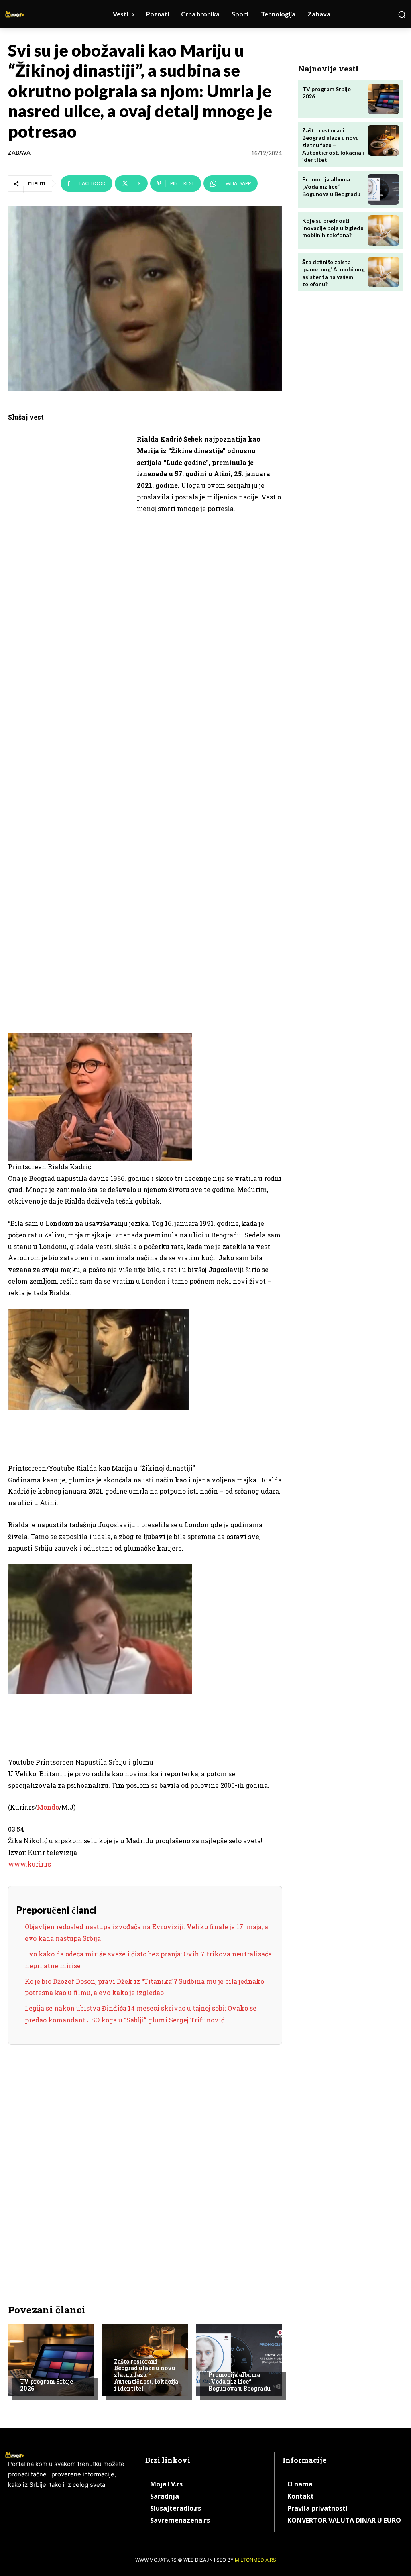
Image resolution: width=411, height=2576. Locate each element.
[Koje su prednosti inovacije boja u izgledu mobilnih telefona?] (384, 231)
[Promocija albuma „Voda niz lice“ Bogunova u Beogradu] (239, 2360)
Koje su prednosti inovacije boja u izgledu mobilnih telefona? (333, 228)
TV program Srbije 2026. (47, 2385)
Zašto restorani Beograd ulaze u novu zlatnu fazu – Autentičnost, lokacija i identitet (146, 2375)
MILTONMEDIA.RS (255, 2560)
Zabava (19, 153)
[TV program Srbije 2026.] (51, 2360)
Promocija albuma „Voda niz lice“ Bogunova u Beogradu (239, 2381)
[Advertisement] (68, 558)
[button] (402, 14)
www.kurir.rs (30, 1864)
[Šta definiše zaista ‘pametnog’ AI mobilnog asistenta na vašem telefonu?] (384, 272)
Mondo (48, 1807)
